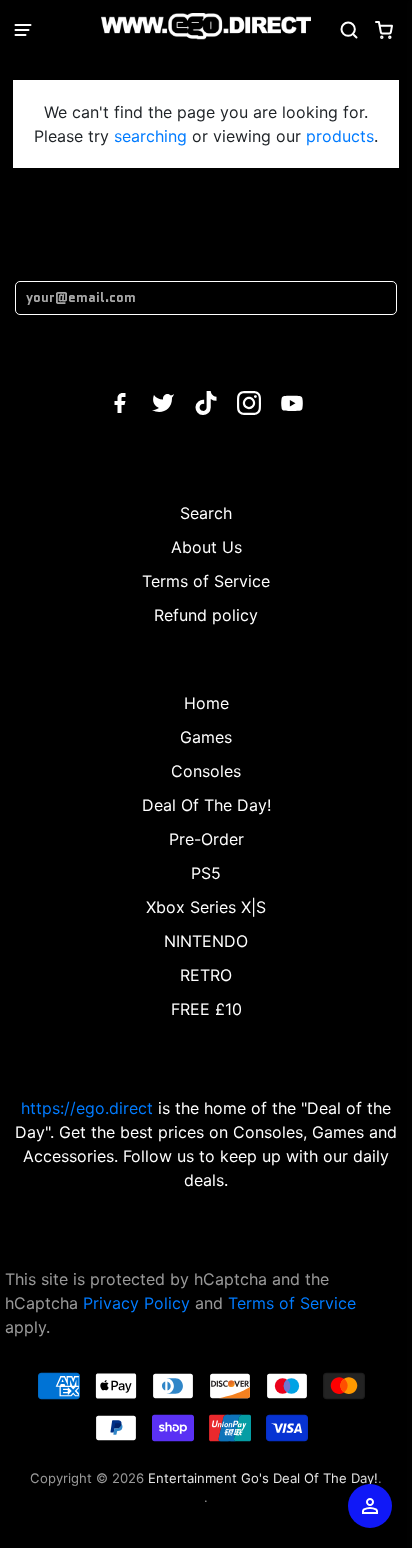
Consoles (206, 771)
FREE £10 (206, 1009)
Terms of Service (206, 581)
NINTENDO (206, 941)
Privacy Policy (136, 1303)
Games (206, 737)
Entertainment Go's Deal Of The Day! (263, 1478)
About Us (206, 547)
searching (150, 136)
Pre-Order (206, 839)
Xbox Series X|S (206, 907)
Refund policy (206, 615)
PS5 (206, 873)
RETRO (206, 975)
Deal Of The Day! (206, 805)
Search (206, 513)
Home (206, 703)
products (340, 136)
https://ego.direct (87, 1108)
